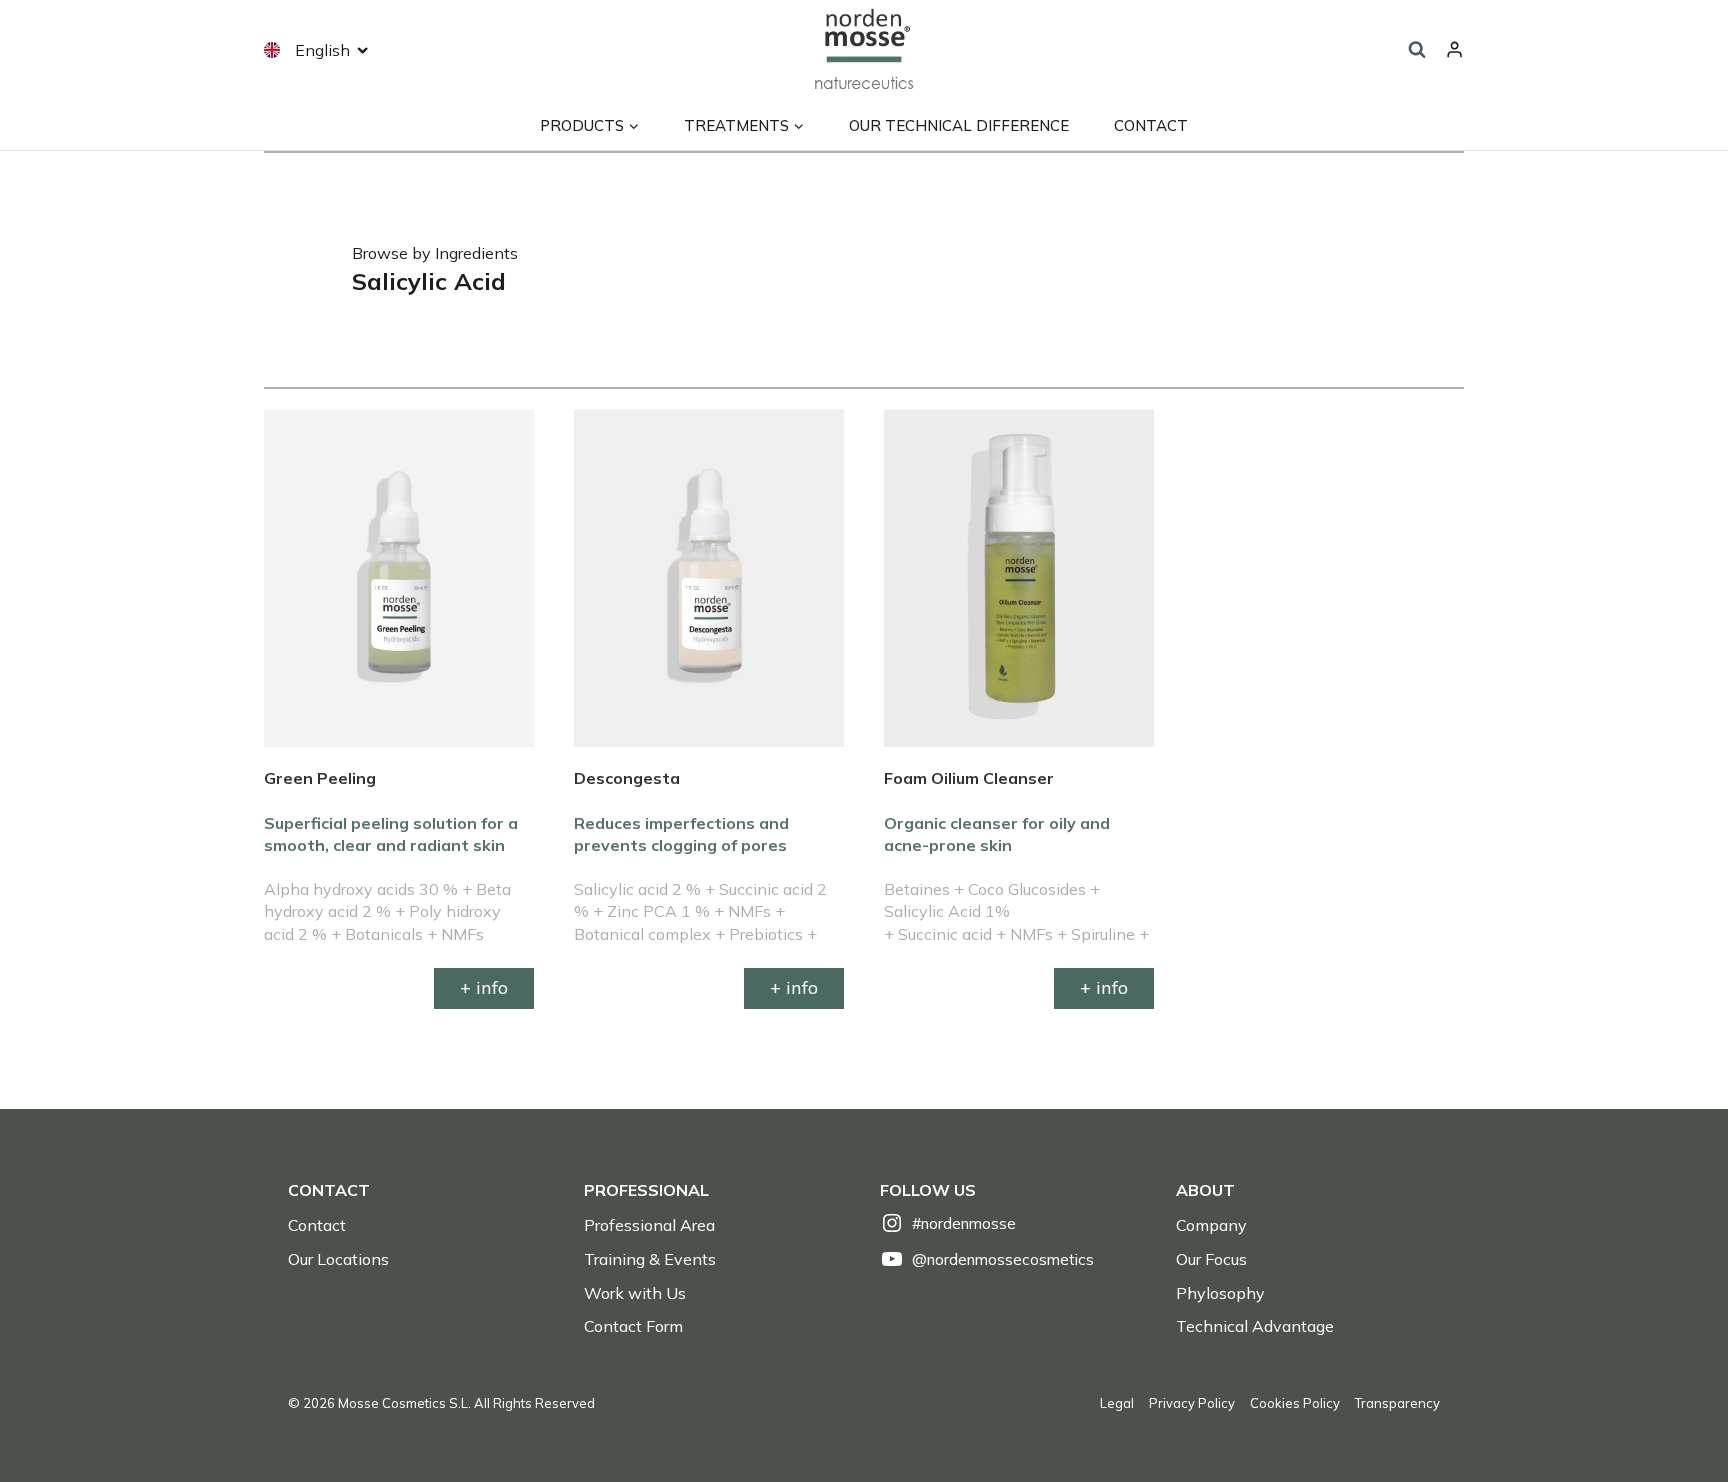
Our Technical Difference (959, 125)
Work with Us (635, 1293)
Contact (1151, 125)
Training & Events (650, 1259)
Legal (1117, 1403)
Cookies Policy (1295, 1403)
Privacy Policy (1192, 1403)
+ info (484, 987)
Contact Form (633, 1326)
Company (1211, 1225)
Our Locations (338, 1259)
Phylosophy (1220, 1293)
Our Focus (1211, 1259)
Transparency (1397, 1403)
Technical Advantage (1255, 1326)
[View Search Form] (1417, 50)
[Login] (1454, 50)
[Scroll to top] (1678, 1422)
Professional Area (649, 1225)
